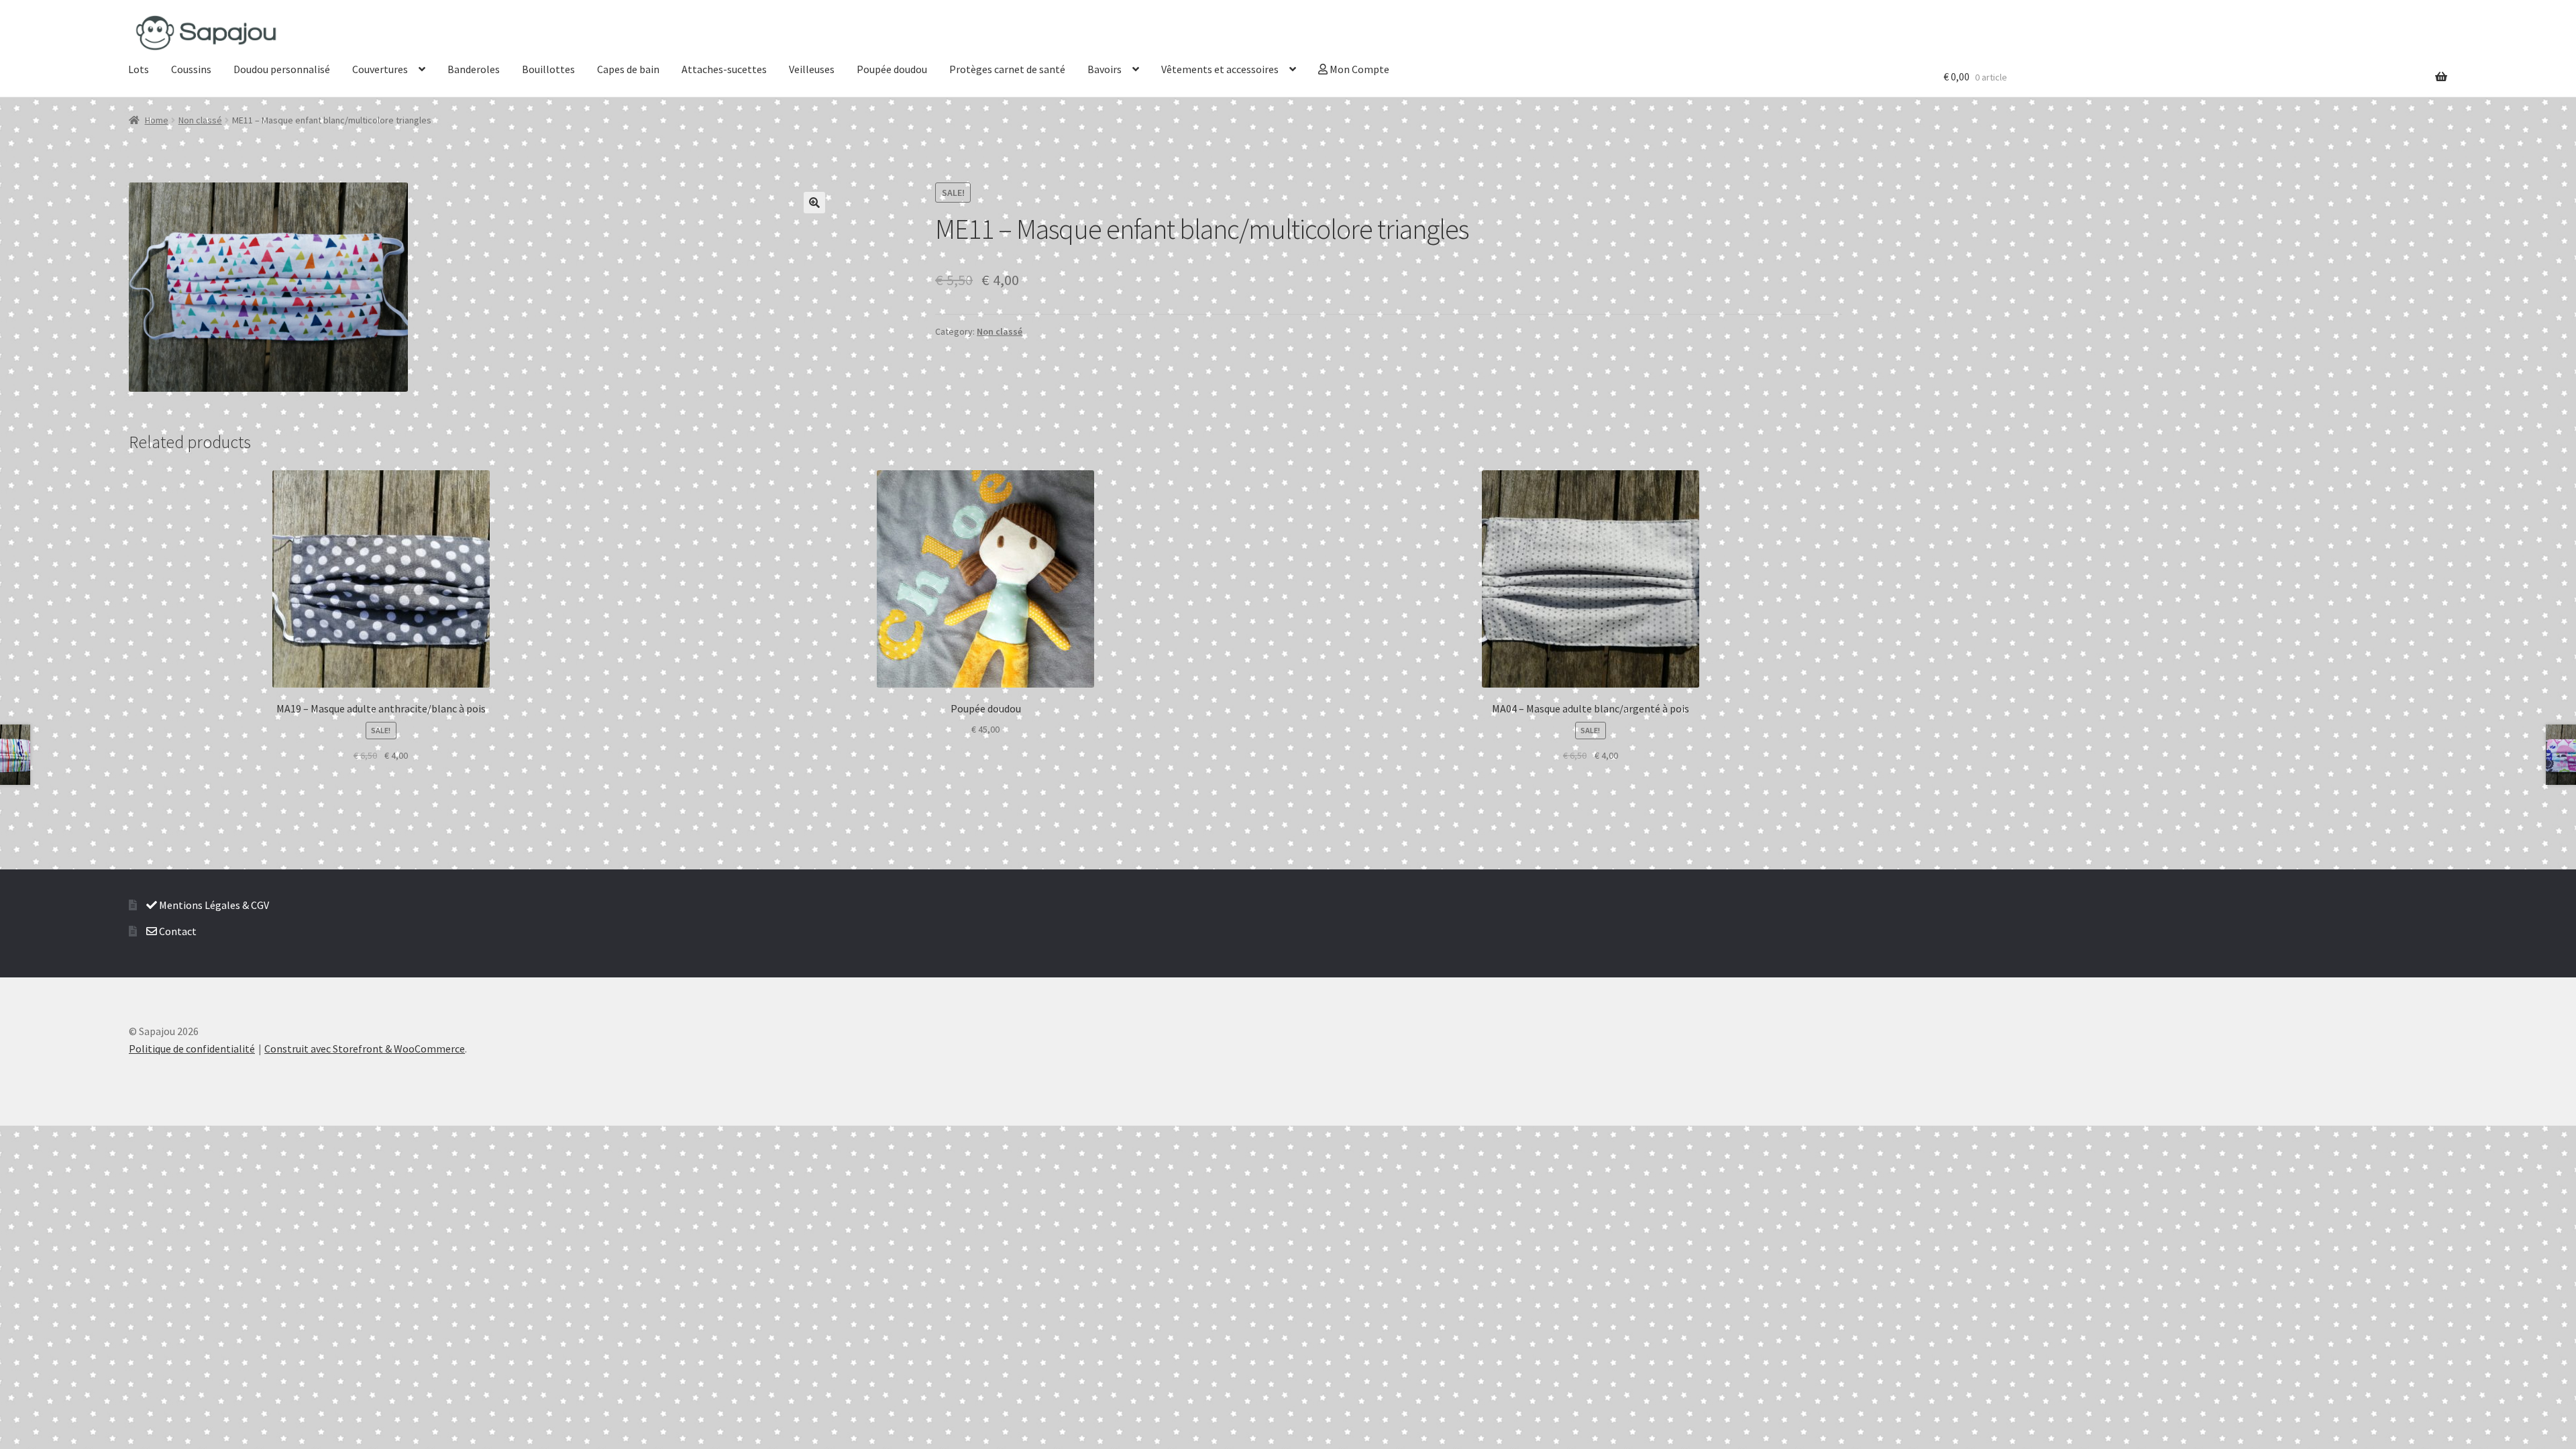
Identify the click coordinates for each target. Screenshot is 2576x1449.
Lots (139, 69)
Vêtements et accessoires (1220, 69)
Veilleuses (812, 69)
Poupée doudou (892, 69)
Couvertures (380, 69)
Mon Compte (1358, 69)
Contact (177, 931)
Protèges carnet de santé (1007, 69)
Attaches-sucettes (724, 69)
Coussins (191, 69)
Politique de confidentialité (192, 1049)
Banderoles (474, 69)
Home (157, 120)
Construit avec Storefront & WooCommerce (365, 1049)
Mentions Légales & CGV (213, 905)
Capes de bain (628, 69)
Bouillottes (548, 69)
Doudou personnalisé (282, 69)
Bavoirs (1105, 69)
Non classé (200, 120)
